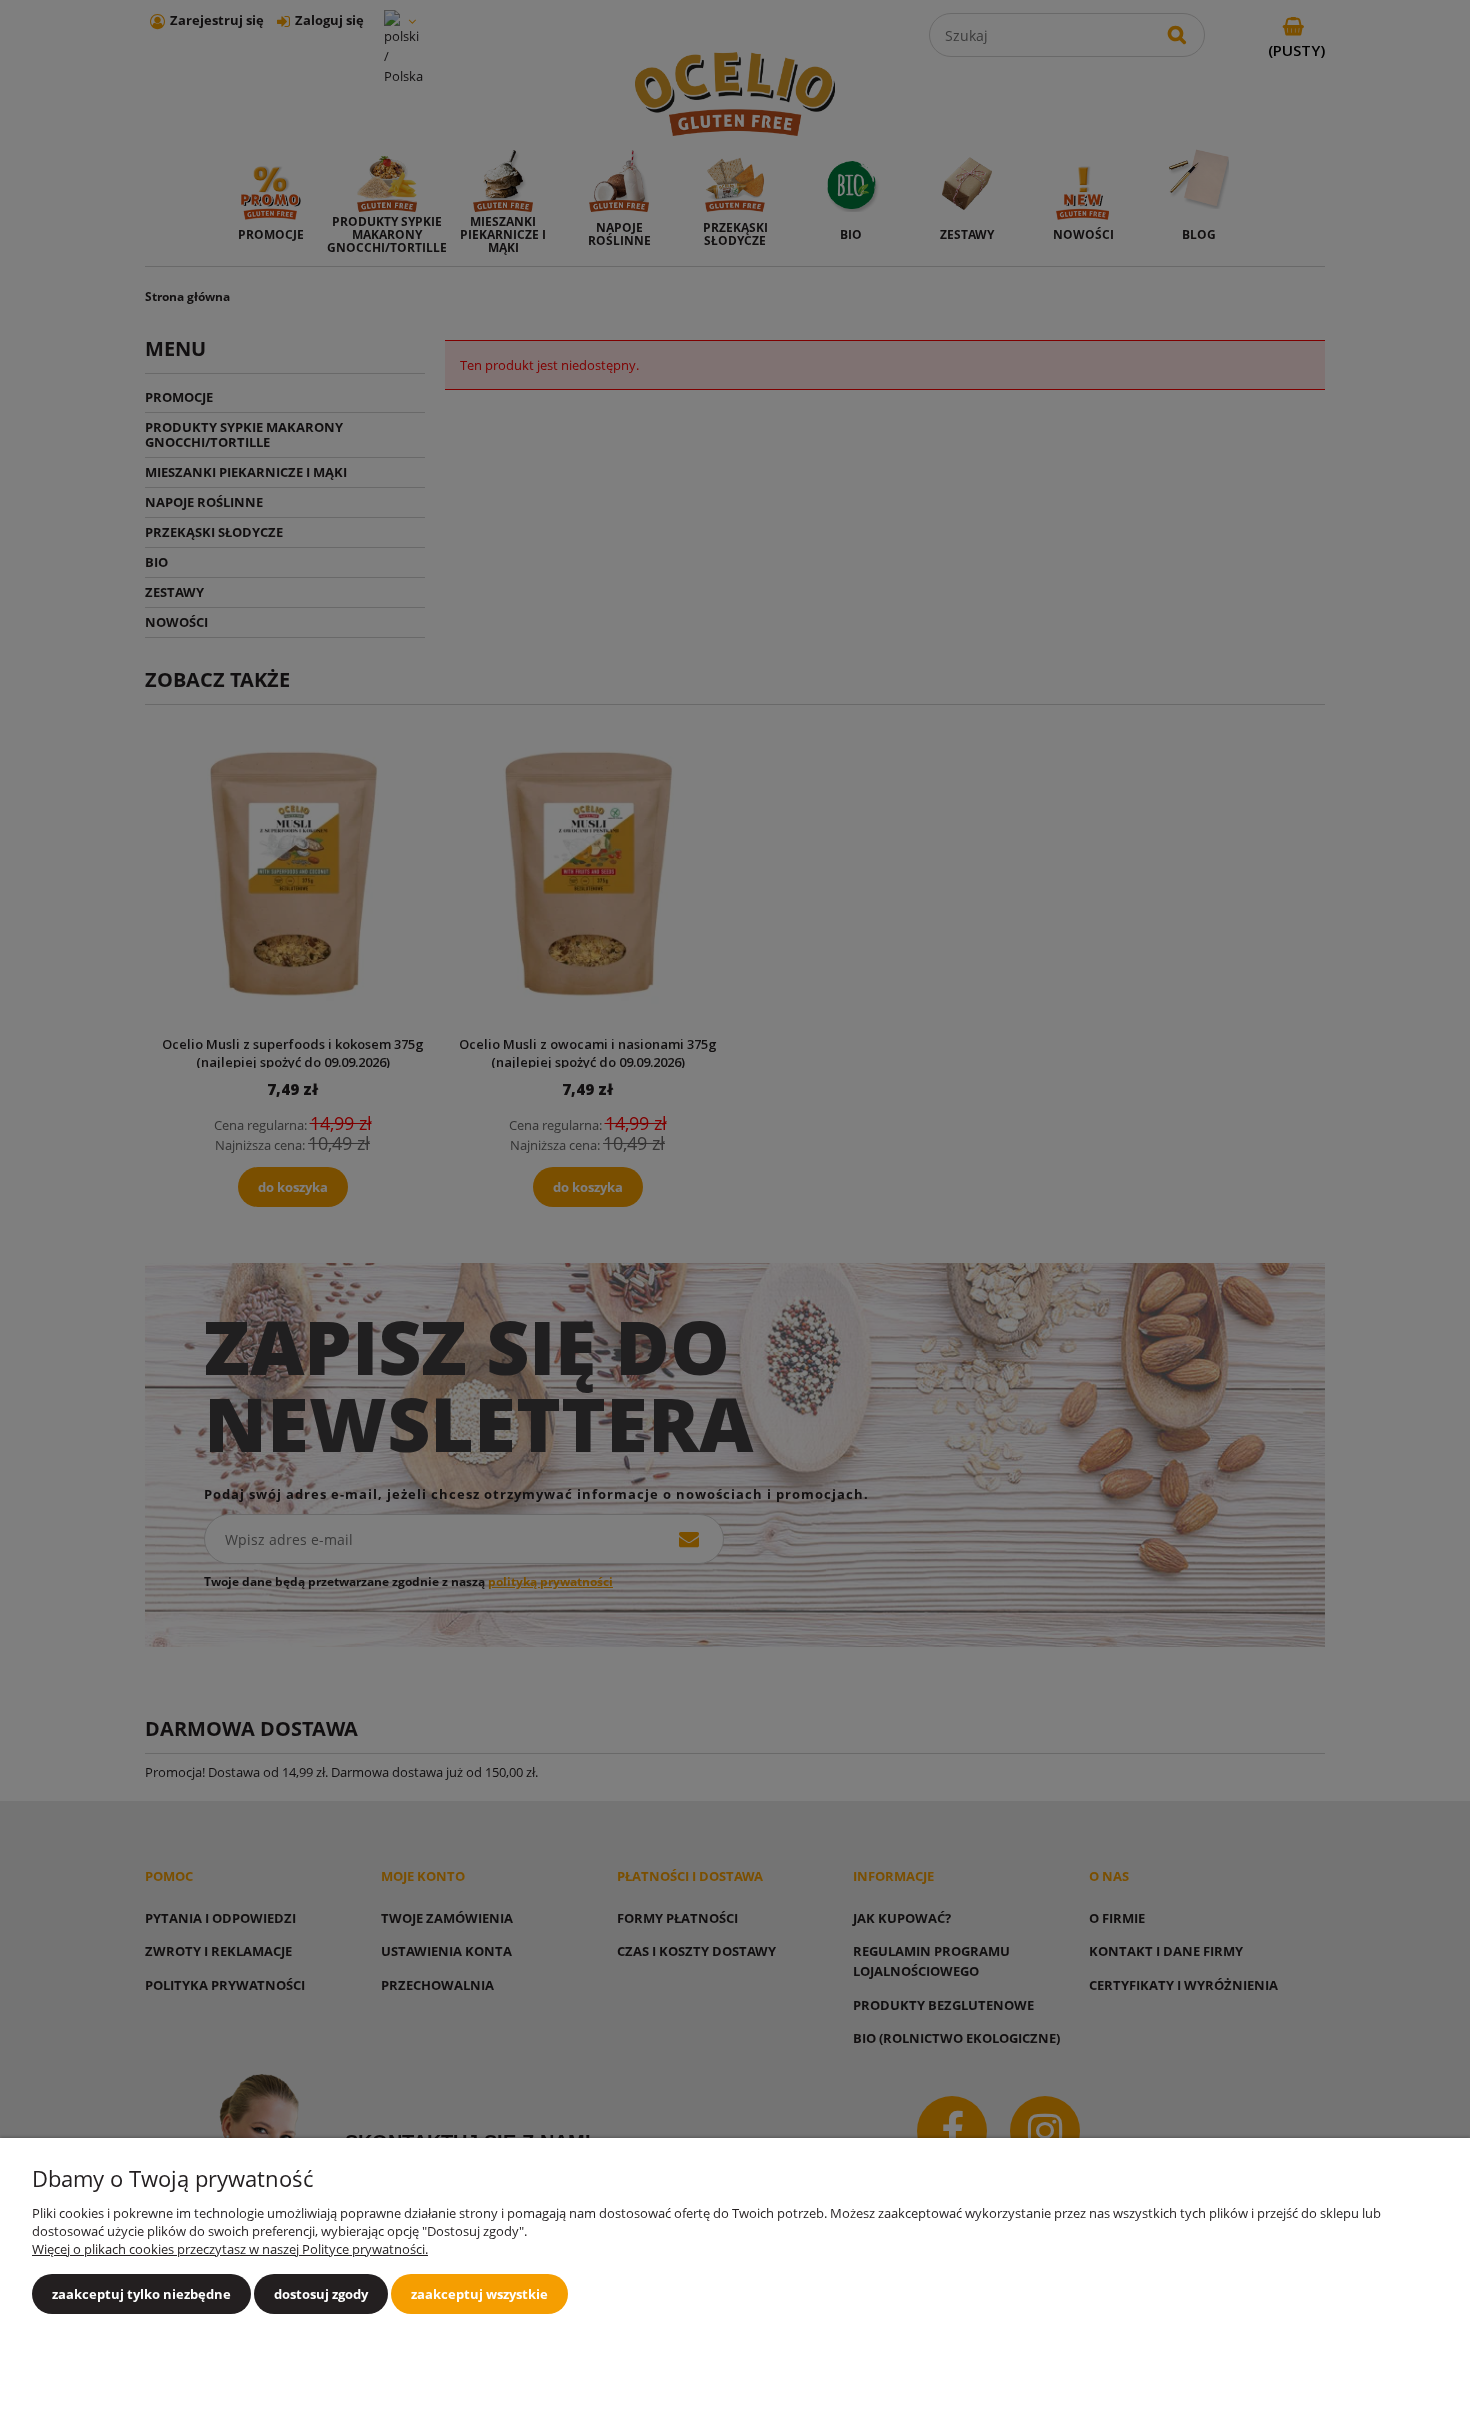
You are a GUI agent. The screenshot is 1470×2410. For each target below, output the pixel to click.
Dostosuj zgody (321, 2294)
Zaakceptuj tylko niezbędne (141, 2294)
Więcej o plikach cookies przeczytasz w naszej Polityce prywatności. (230, 2249)
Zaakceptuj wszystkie (479, 2294)
